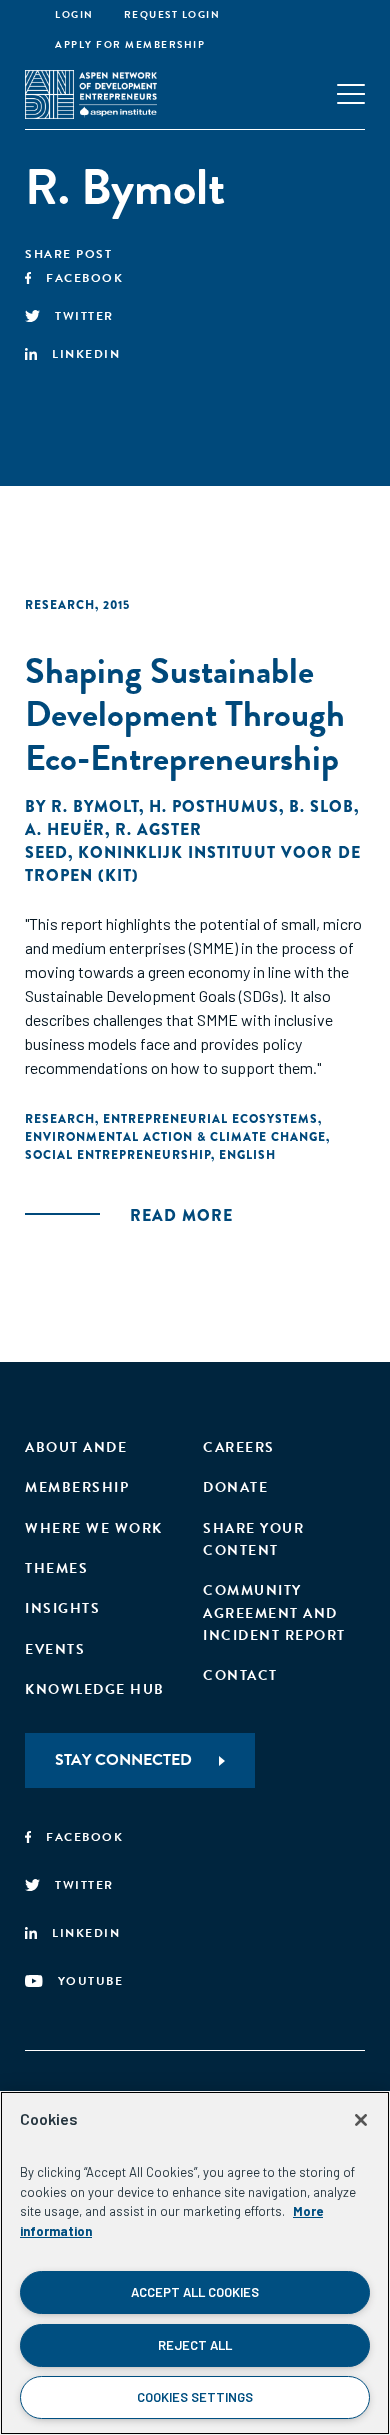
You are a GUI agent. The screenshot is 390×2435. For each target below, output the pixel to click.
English (247, 1155)
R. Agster (158, 829)
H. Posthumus (214, 806)
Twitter (84, 316)
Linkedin (86, 354)
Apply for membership (130, 44)
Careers (239, 1447)
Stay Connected (123, 1760)
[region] (195, 2263)
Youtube (91, 1981)
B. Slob (321, 806)
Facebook (84, 278)
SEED (46, 852)
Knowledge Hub (95, 1689)
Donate (235, 1487)
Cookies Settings (195, 2397)
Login (74, 14)
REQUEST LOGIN (172, 14)
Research (60, 605)
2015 (116, 605)
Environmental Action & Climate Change (175, 1137)
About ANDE (76, 1447)
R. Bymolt (95, 806)
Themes (56, 1568)
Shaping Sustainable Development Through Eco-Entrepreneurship (185, 713)
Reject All (195, 2345)
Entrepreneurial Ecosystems (210, 1119)
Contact (240, 1675)
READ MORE (181, 1215)
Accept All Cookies (195, 2292)
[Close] (361, 2120)
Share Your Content (253, 1539)
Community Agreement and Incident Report (274, 1613)
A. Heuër (65, 829)
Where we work (94, 1528)
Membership (77, 1487)
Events (55, 1649)
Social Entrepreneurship (118, 1155)
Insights (62, 1608)
